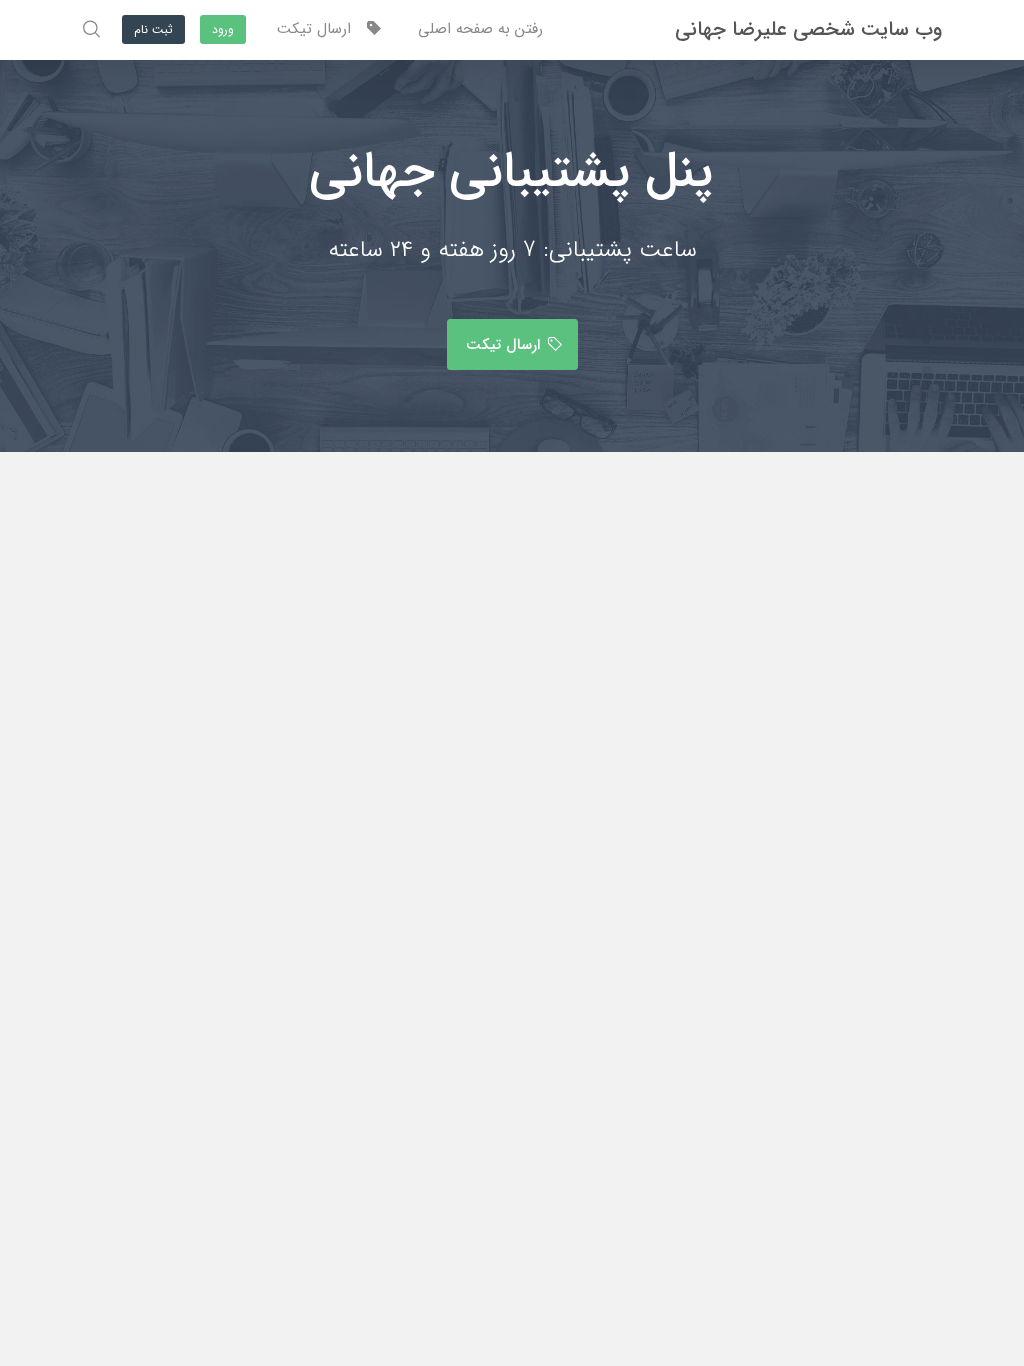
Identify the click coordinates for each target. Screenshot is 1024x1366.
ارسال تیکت (321, 29)
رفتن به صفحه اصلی (480, 29)
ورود (223, 29)
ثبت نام (153, 29)
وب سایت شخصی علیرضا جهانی (808, 30)
